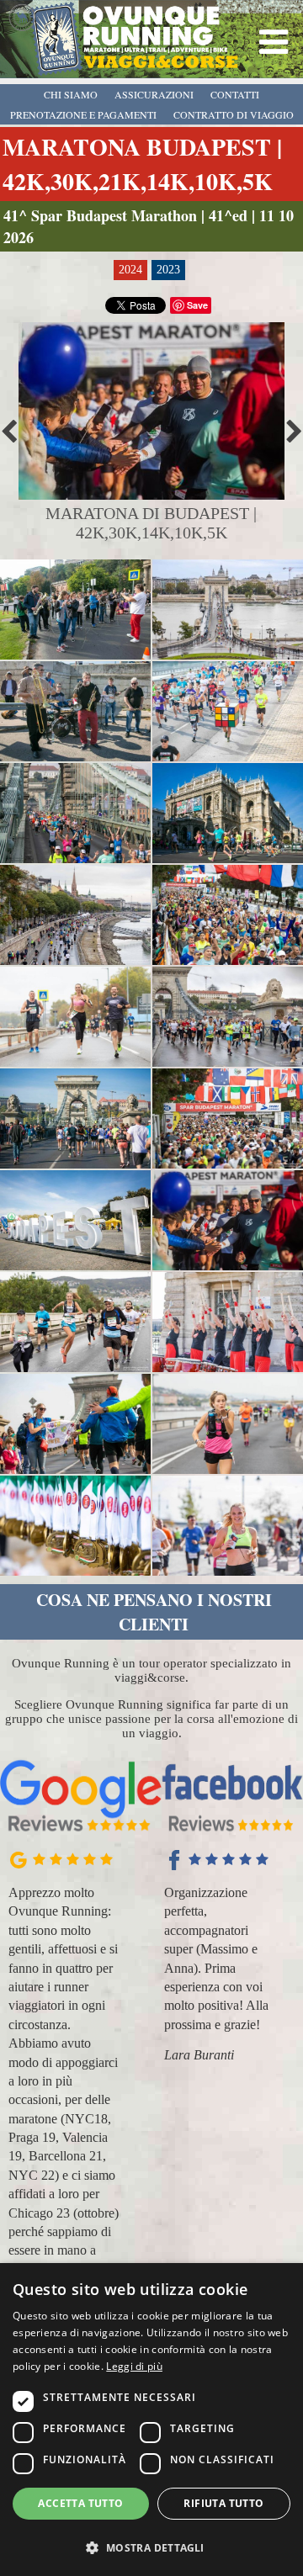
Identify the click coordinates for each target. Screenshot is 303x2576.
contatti (235, 94)
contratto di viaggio (234, 114)
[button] (151, 2547)
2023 (168, 270)
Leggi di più (134, 2366)
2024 (130, 270)
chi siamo (71, 94)
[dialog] (151, 2420)
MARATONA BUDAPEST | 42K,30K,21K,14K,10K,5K (142, 164)
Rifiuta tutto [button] (223, 2503)
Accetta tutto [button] (80, 2503)
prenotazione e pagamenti (83, 114)
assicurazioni (154, 94)
